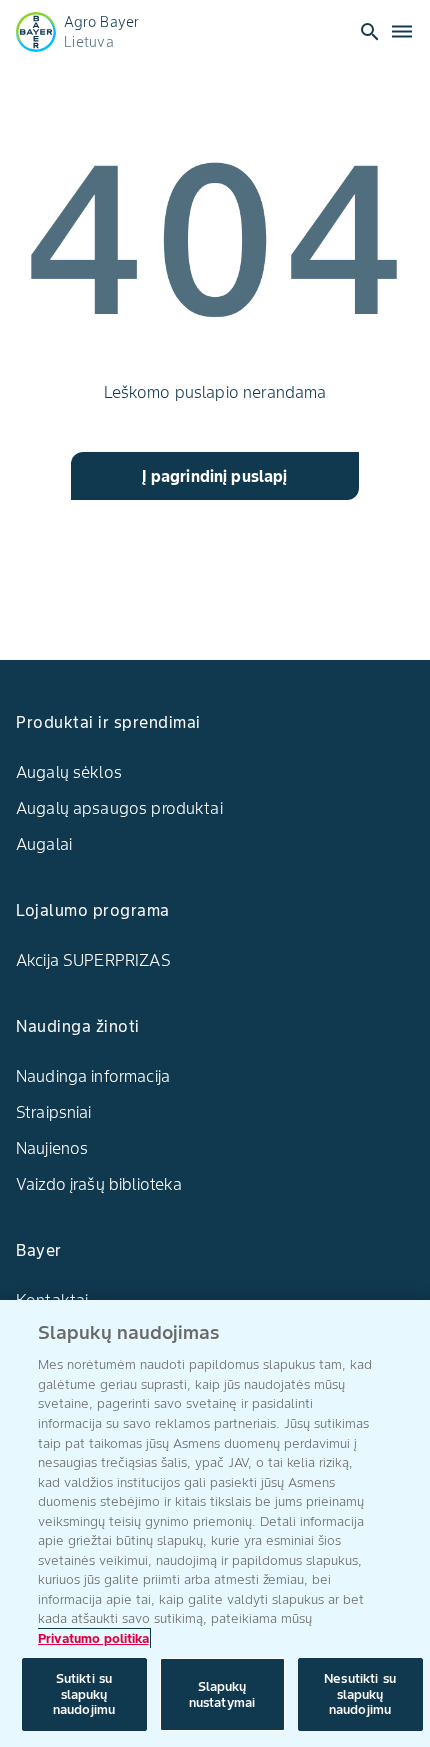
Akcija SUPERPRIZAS (93, 960)
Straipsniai (54, 1112)
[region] (215, 1523)
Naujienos (52, 1148)
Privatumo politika (93, 1638)
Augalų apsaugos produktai (119, 808)
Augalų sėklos (69, 772)
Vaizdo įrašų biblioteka (99, 1184)
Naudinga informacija (93, 1076)
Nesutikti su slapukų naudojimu (360, 1694)
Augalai (44, 844)
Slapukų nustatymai (222, 1694)
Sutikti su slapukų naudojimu (84, 1694)
